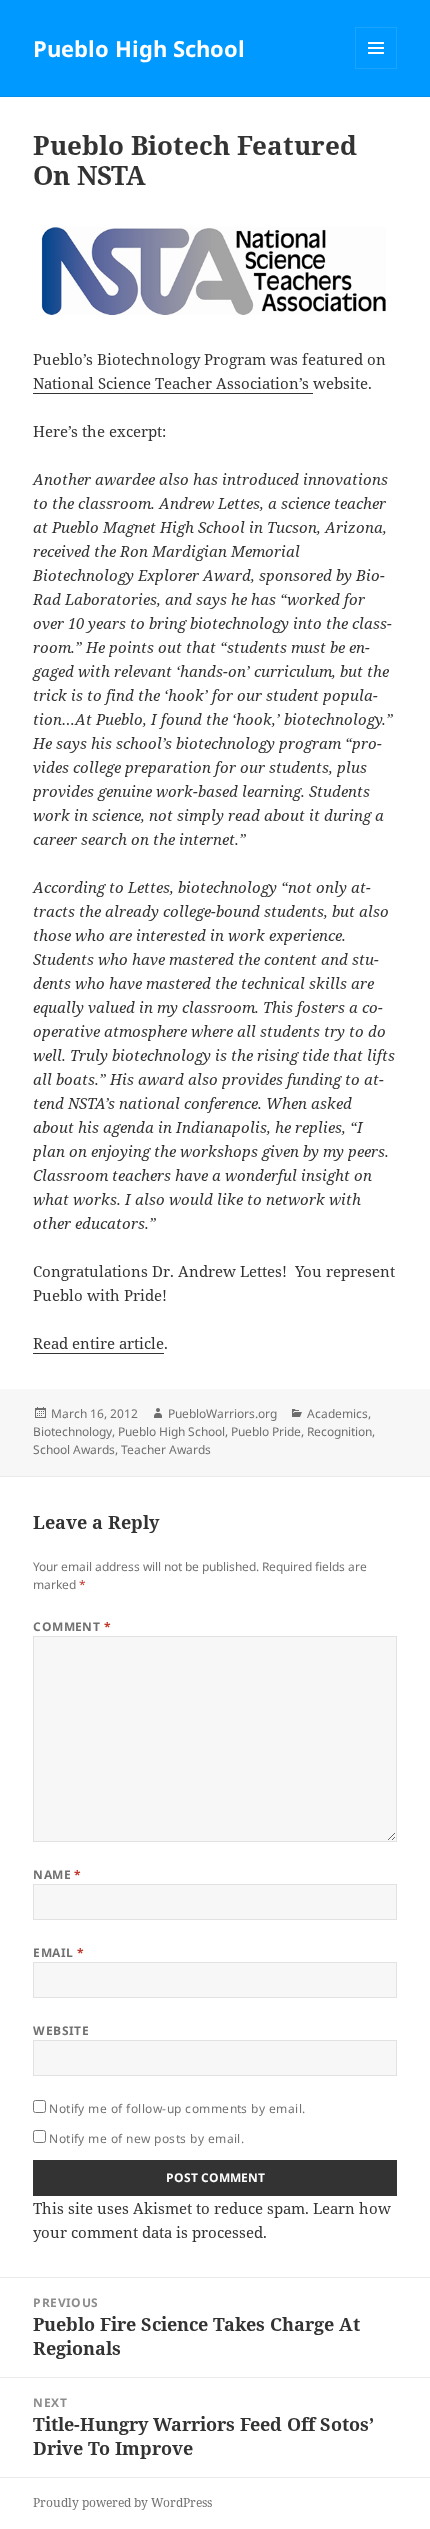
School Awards (74, 1449)
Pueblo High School (139, 48)
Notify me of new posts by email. (146, 2138)
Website (61, 2030)
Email (58, 1952)
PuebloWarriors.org (222, 1413)
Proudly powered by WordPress (122, 2502)
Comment (72, 1626)
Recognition (339, 1431)
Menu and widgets (376, 68)
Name (57, 1874)
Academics (337, 1413)
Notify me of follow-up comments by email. (177, 2108)
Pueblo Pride (266, 1431)
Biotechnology (72, 1431)
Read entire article (98, 1343)
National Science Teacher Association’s (173, 383)
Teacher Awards (166, 1449)
